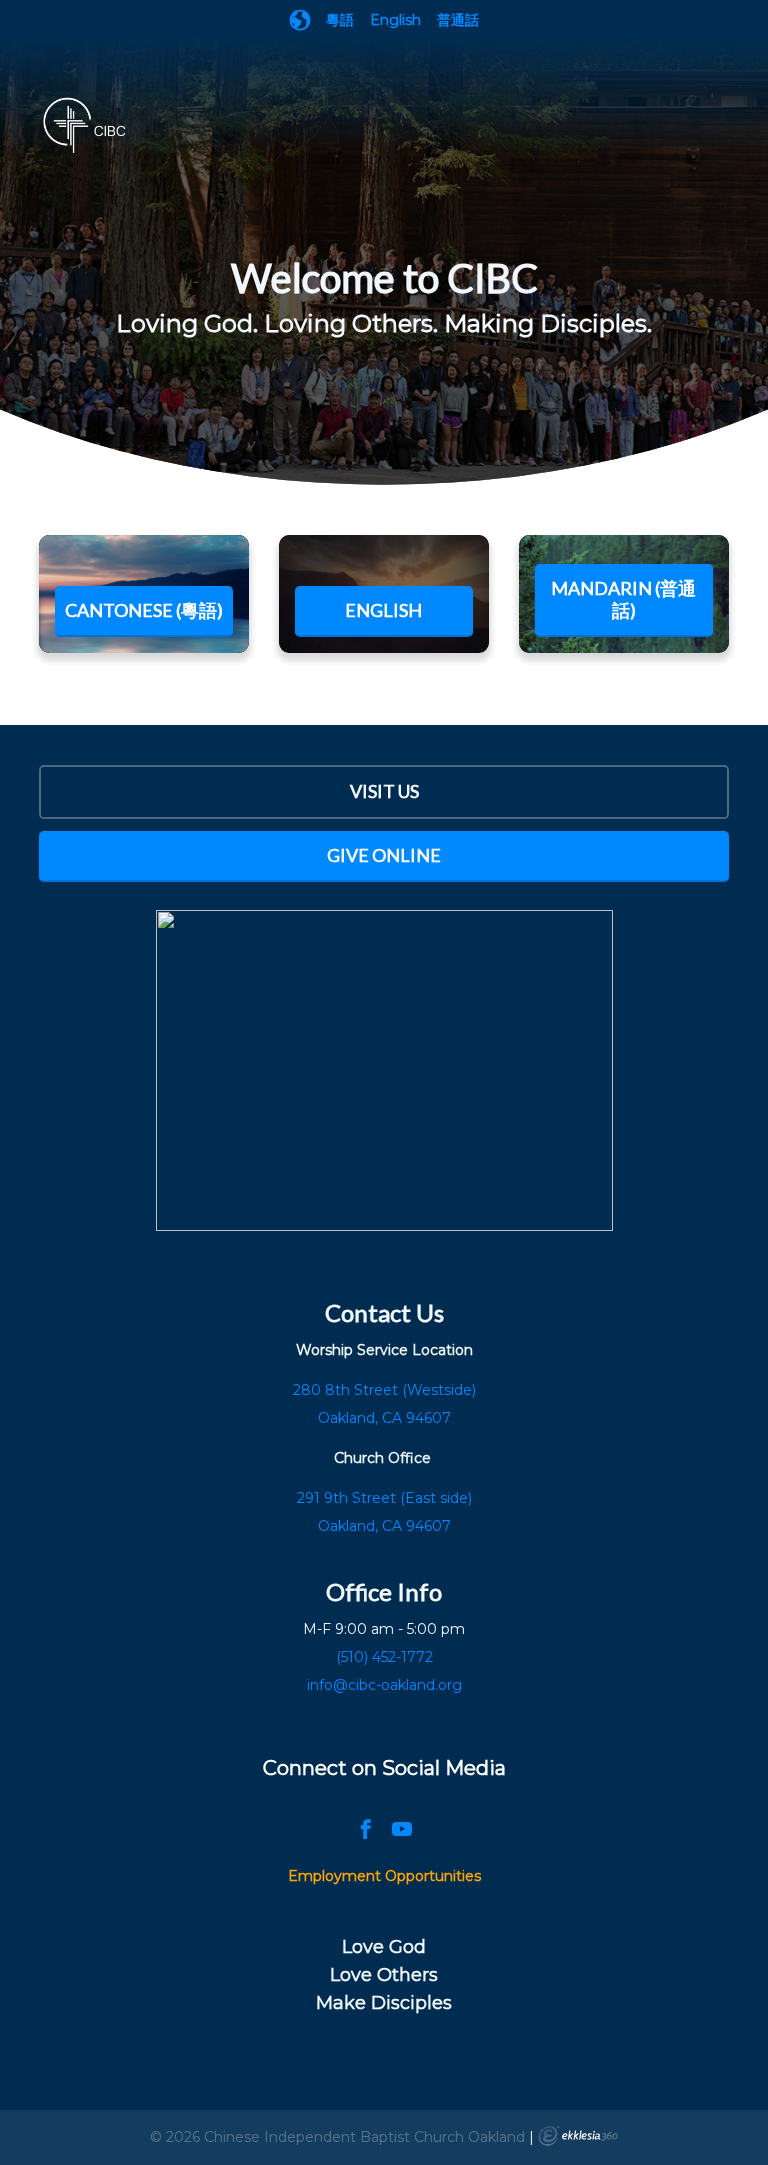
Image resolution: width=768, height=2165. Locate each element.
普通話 (458, 20)
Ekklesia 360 (578, 2136)
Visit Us (384, 791)
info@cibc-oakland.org (384, 1685)
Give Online (384, 855)
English (395, 20)
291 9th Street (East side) (384, 1498)
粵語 (340, 20)
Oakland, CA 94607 (384, 1526)
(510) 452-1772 (384, 1657)
